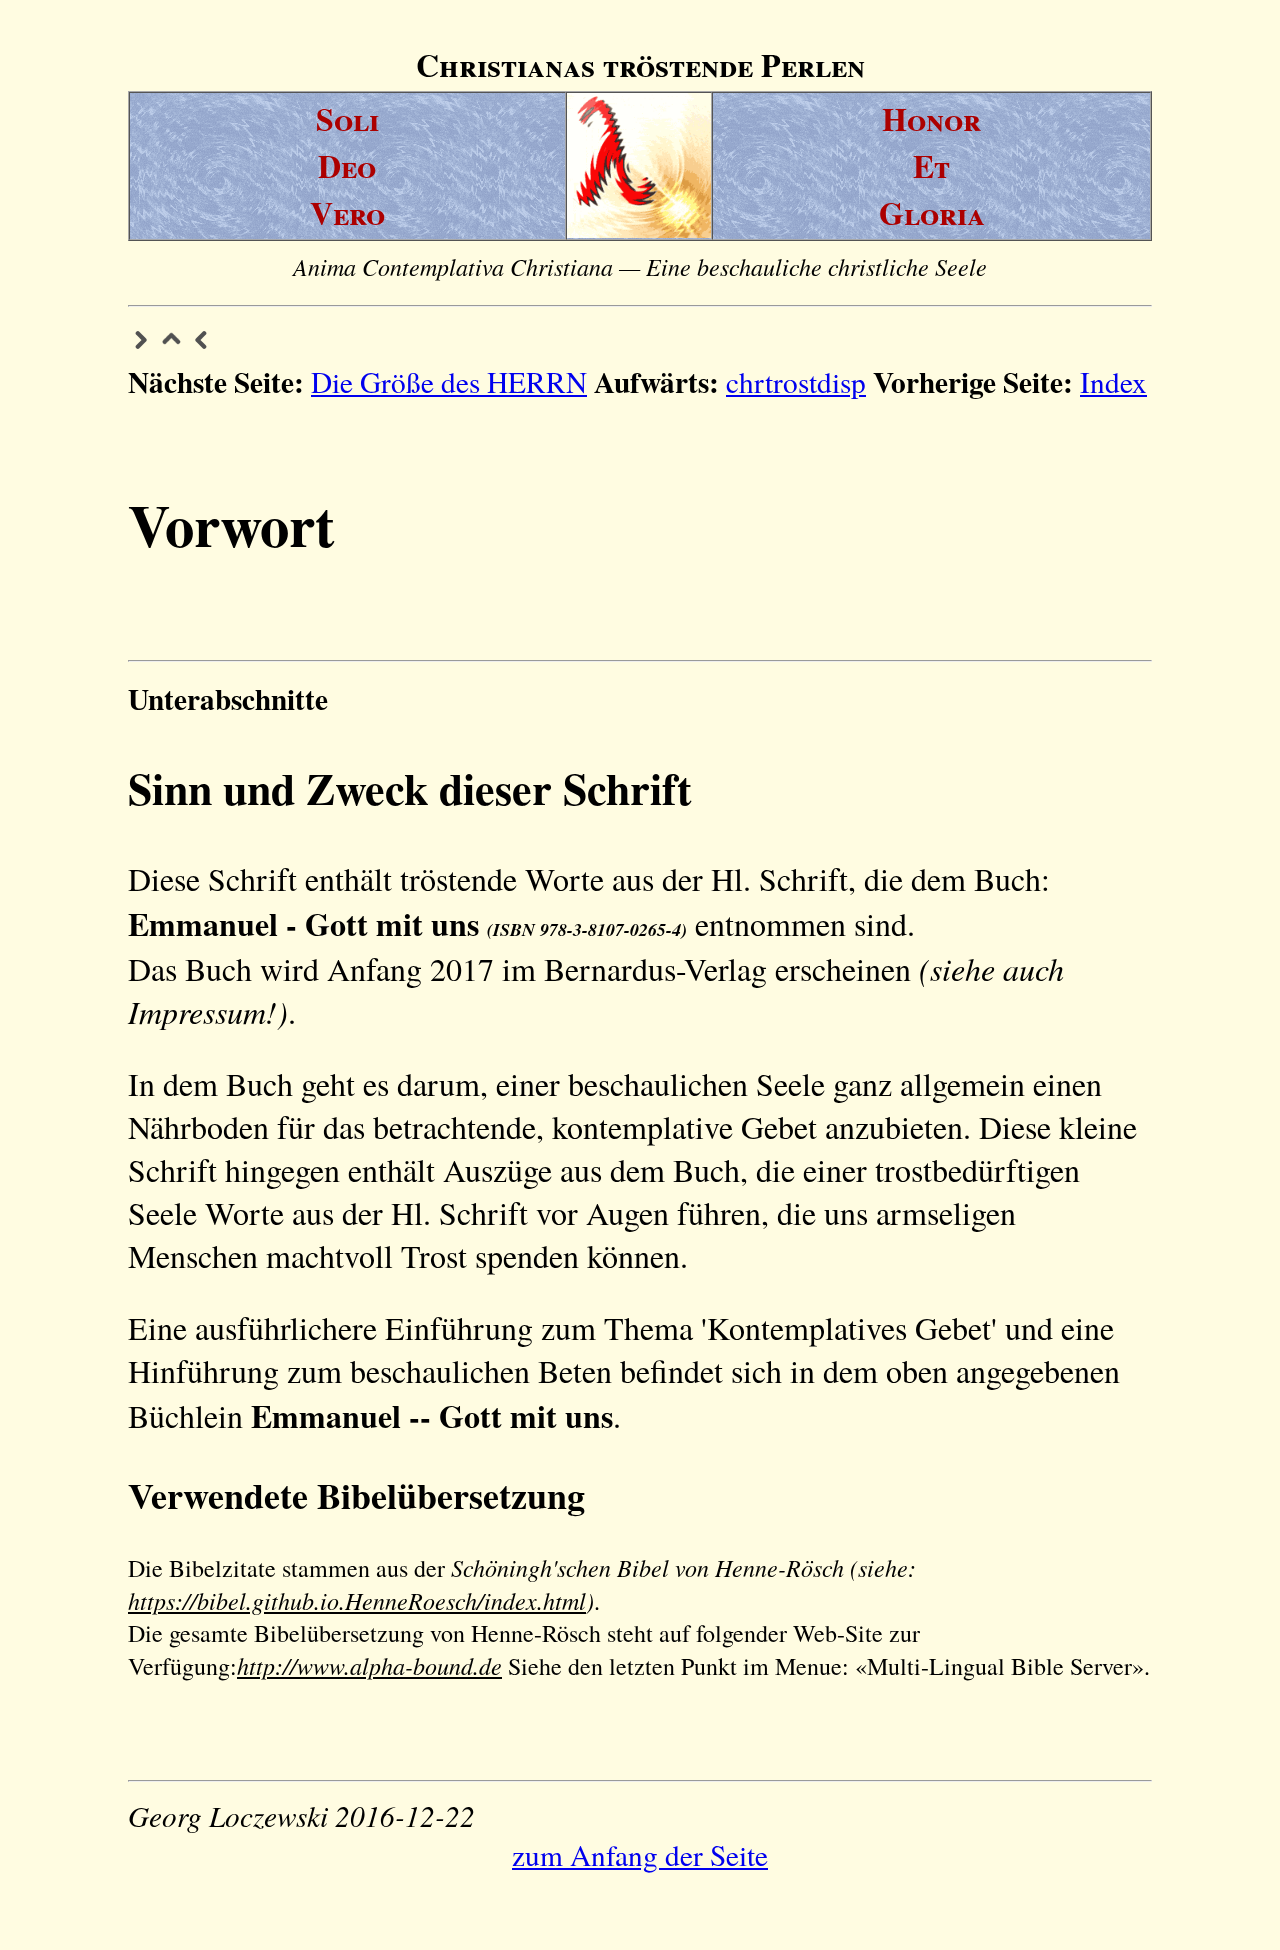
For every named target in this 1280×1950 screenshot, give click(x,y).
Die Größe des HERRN (449, 381)
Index (1113, 381)
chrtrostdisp (796, 381)
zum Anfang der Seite (640, 1854)
